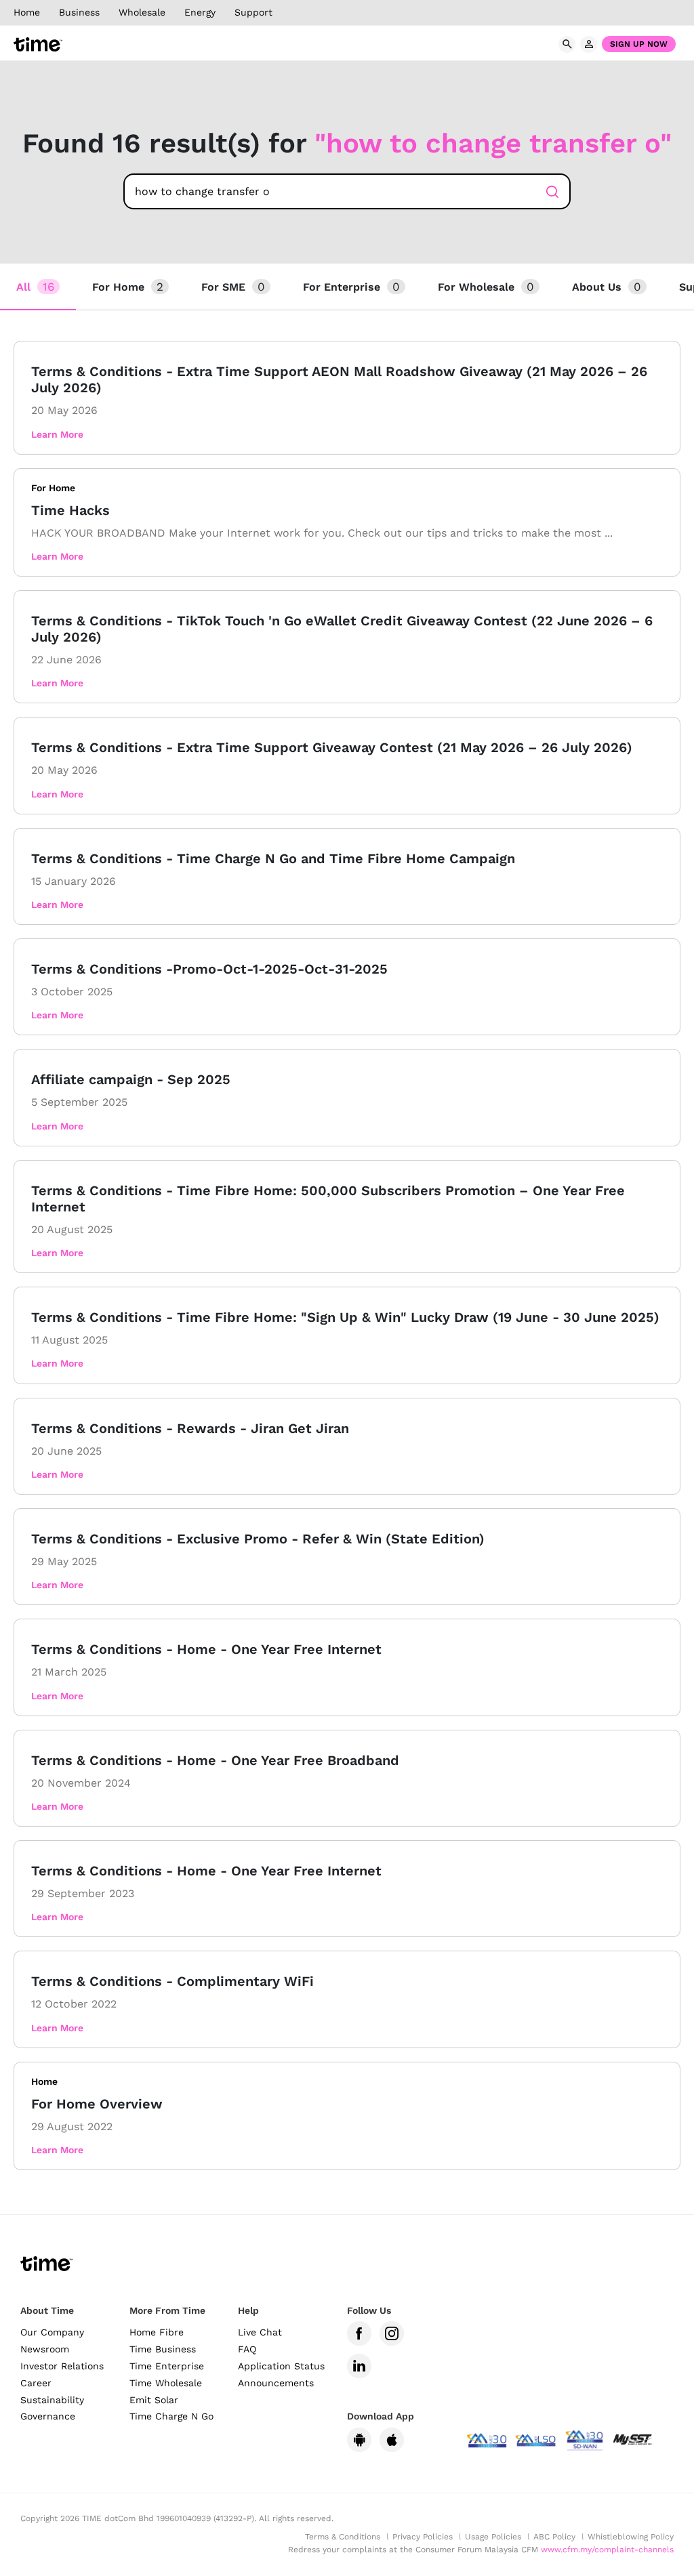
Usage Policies (493, 2537)
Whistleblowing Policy (631, 2537)
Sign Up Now (639, 44)
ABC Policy (554, 2537)
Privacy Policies (423, 2537)
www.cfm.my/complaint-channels (607, 2550)
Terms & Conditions (343, 2537)
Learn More (57, 434)
